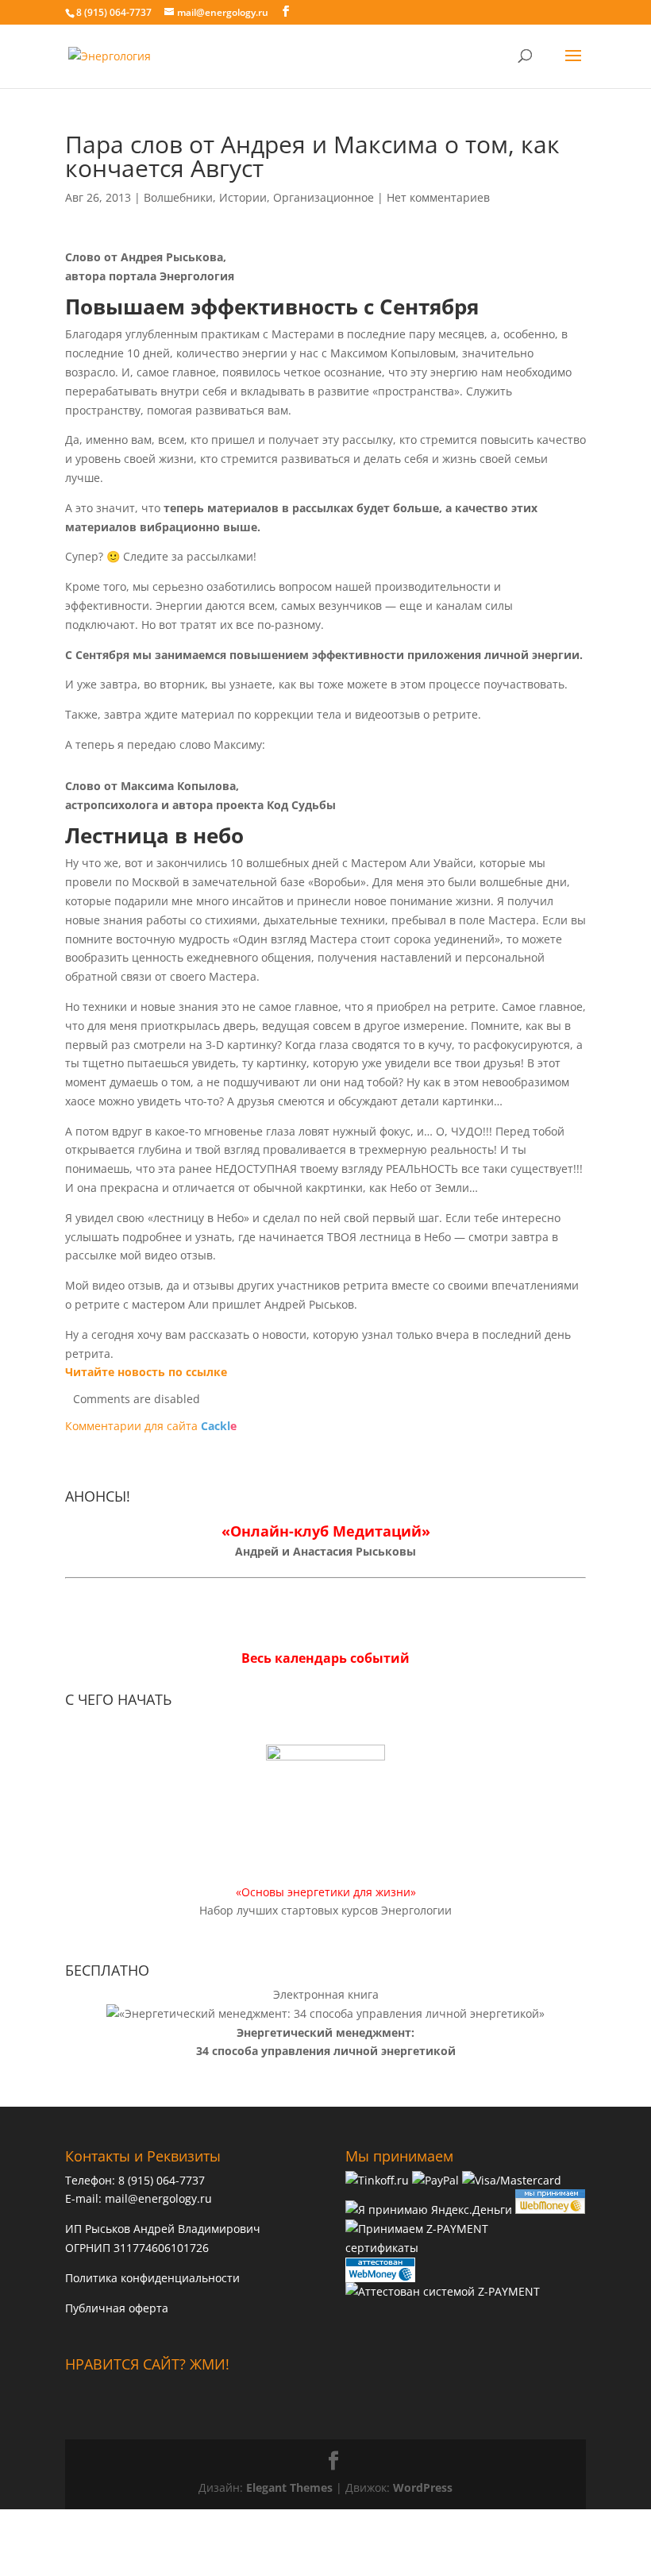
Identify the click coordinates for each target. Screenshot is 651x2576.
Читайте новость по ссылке (146, 1372)
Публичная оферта (117, 2308)
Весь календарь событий (325, 1658)
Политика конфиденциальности (152, 2278)
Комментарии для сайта (151, 1426)
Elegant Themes (289, 2487)
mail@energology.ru (158, 2198)
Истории (243, 197)
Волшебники (178, 197)
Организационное (324, 197)
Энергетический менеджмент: (325, 2032)
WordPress (423, 2487)
